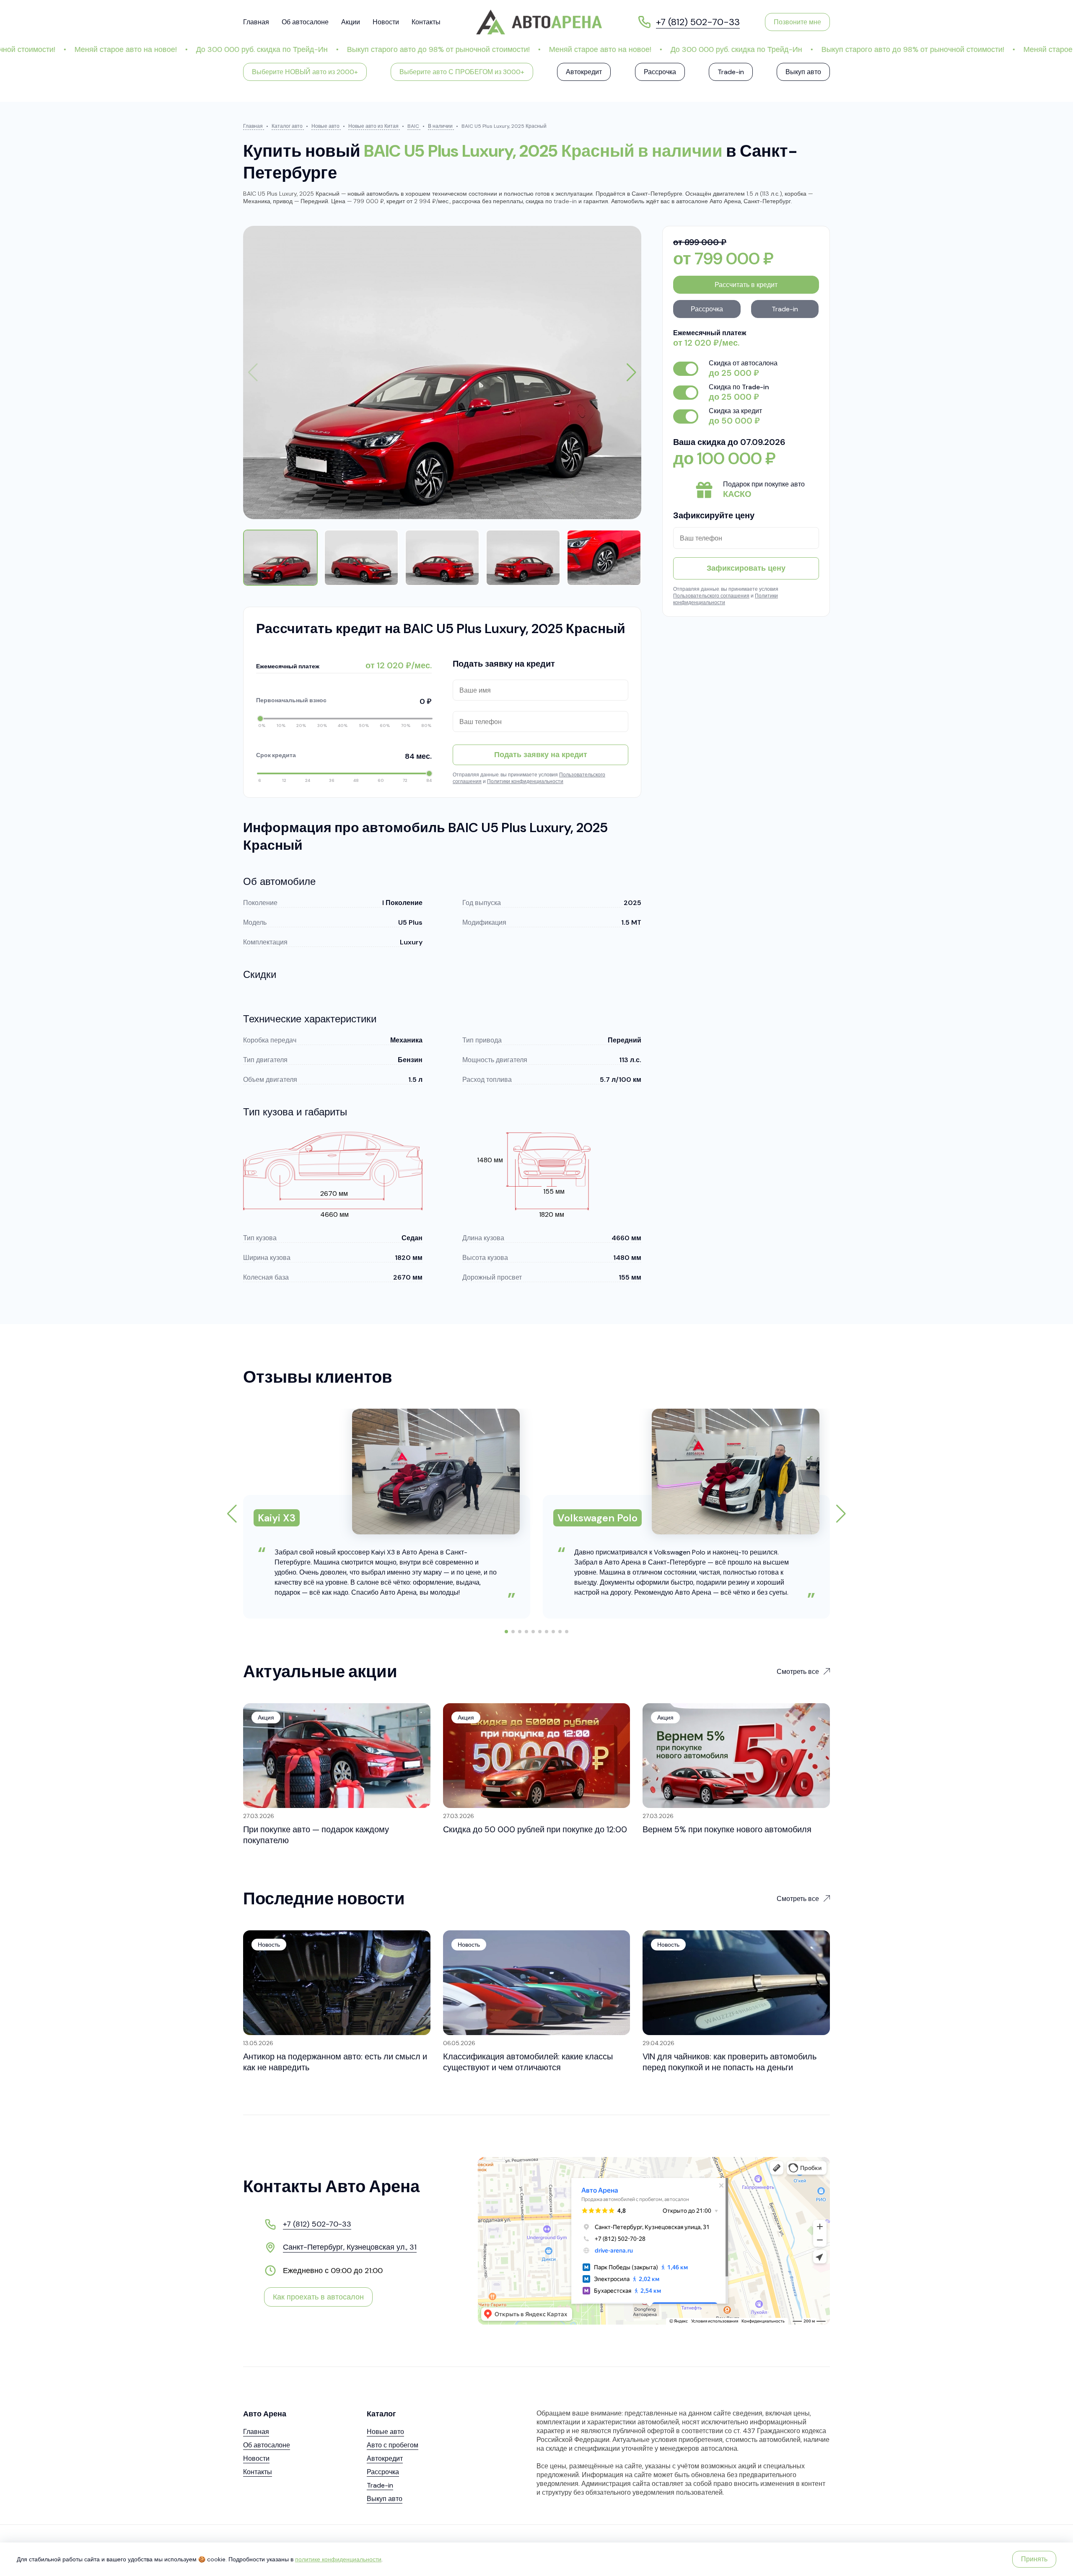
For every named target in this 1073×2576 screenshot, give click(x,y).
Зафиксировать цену (746, 568)
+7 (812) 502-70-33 (317, 2224)
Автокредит (584, 72)
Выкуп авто (803, 72)
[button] (631, 372)
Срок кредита (344, 756)
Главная (256, 22)
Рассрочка (660, 72)
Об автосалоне (305, 22)
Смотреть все (798, 1672)
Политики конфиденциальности (525, 781)
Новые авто (385, 2432)
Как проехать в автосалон (318, 2297)
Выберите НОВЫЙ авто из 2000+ (305, 72)
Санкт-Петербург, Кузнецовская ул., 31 (350, 2247)
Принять (1034, 2559)
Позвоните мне (797, 22)
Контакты (426, 22)
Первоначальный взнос (344, 701)
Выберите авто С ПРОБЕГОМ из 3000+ (462, 72)
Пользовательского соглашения (711, 596)
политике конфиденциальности (338, 2559)
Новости (386, 22)
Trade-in (731, 72)
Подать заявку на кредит (541, 755)
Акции (351, 22)
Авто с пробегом (393, 2445)
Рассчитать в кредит (746, 285)
